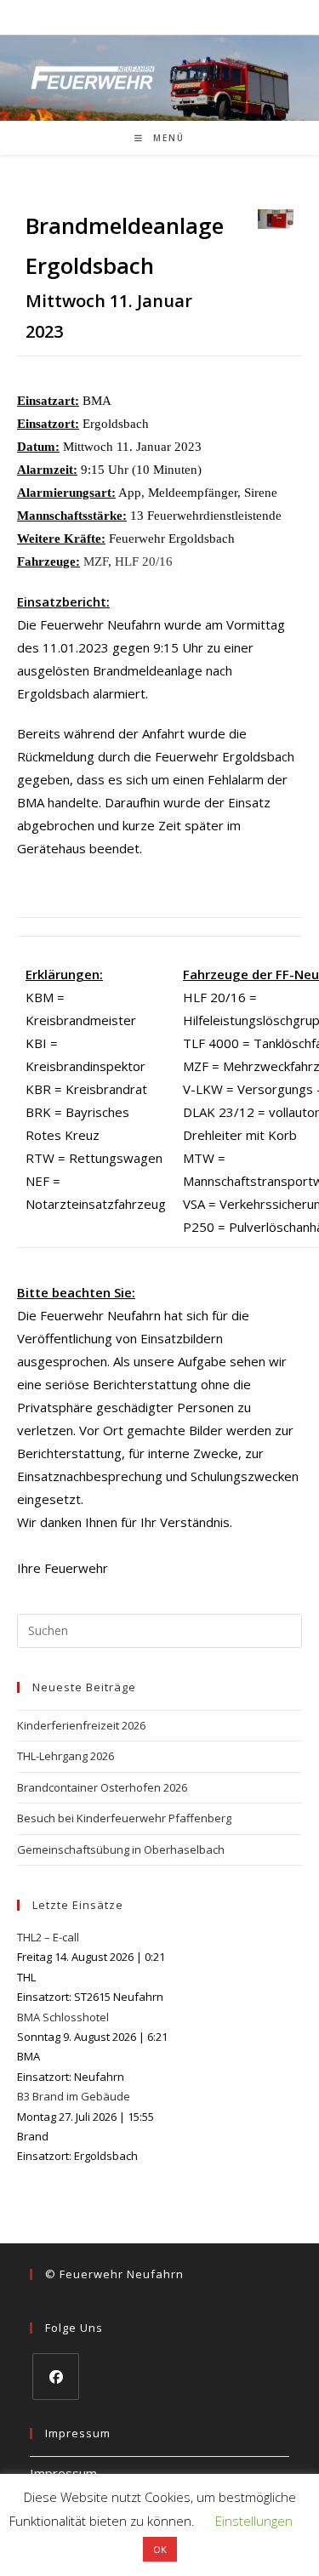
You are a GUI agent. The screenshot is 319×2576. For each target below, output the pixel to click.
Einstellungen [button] (254, 2521)
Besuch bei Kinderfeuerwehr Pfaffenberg (124, 1818)
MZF (96, 561)
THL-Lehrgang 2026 (66, 1756)
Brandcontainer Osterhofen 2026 (102, 1787)
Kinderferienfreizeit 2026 (81, 1725)
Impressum (63, 2473)
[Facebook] (56, 2377)
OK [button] (160, 2549)
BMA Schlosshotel (63, 2017)
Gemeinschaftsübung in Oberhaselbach (121, 1849)
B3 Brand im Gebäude (74, 2096)
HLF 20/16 (144, 561)
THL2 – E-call (48, 1937)
